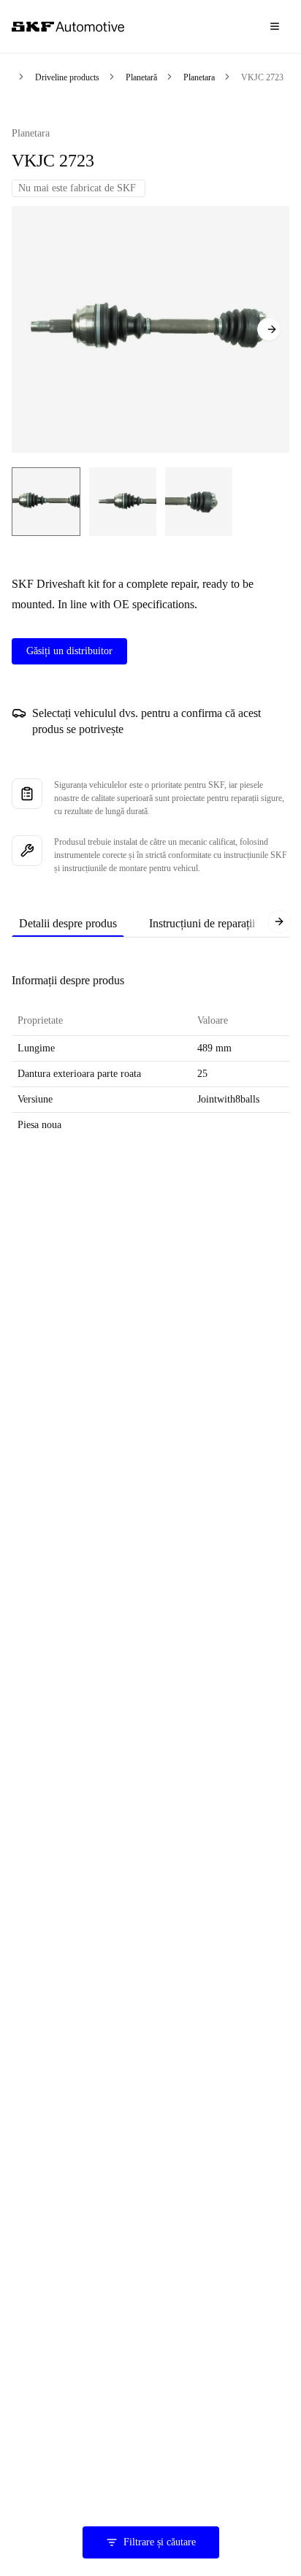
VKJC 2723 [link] (262, 77)
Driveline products (67, 77)
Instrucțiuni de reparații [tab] (202, 923)
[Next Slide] (269, 329)
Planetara (199, 77)
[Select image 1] (46, 502)
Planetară (141, 77)
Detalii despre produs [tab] (68, 923)
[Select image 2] (123, 502)
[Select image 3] (199, 502)
